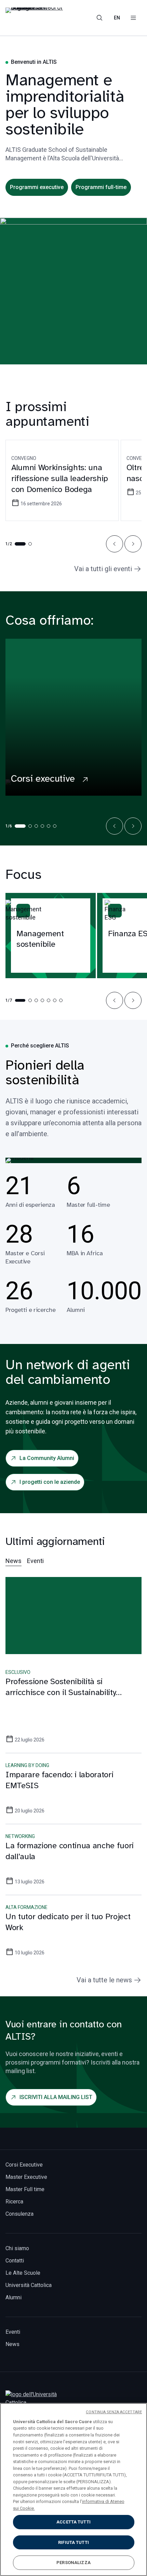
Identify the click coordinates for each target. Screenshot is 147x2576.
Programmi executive (37, 187)
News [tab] (14, 1561)
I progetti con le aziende (50, 1482)
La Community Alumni (47, 1458)
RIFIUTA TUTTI (73, 2542)
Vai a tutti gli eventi (103, 569)
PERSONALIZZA (73, 2563)
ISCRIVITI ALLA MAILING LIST (56, 2097)
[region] (73, 2490)
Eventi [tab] (35, 1561)
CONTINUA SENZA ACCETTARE (114, 2412)
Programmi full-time (101, 187)
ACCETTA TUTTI (73, 2522)
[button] (115, 544)
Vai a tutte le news (104, 1980)
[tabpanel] (73, 1776)
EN (117, 18)
